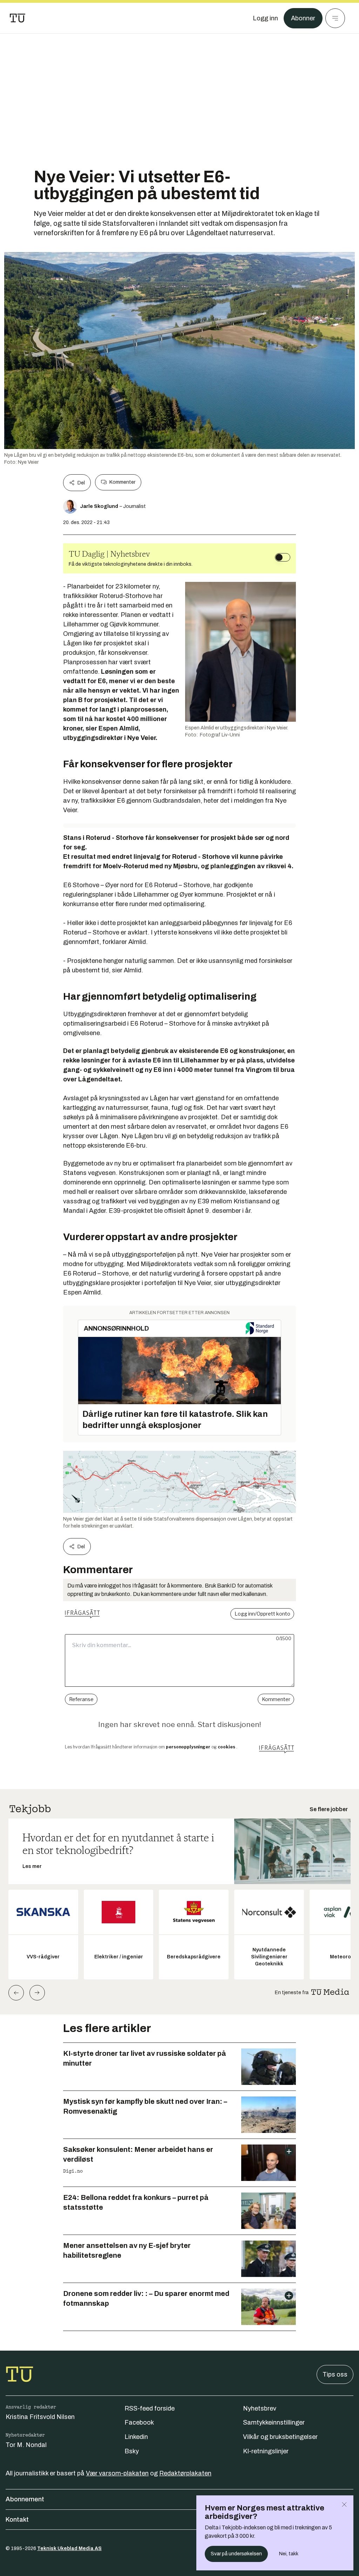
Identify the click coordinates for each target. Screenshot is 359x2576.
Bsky (132, 2451)
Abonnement (25, 2499)
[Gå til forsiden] (18, 18)
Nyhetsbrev (260, 2408)
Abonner (303, 18)
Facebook (139, 2422)
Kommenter (122, 482)
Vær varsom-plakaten (117, 2473)
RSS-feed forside (150, 2408)
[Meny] (335, 18)
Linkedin (136, 2437)
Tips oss (335, 2374)
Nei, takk (289, 2554)
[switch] (283, 557)
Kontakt (17, 2520)
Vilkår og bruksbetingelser (280, 2437)
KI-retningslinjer (266, 2451)
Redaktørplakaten (185, 2473)
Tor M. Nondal (26, 2445)
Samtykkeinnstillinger (274, 2422)
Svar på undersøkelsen (236, 2554)
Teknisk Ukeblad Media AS (69, 2548)
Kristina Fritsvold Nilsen (40, 2417)
